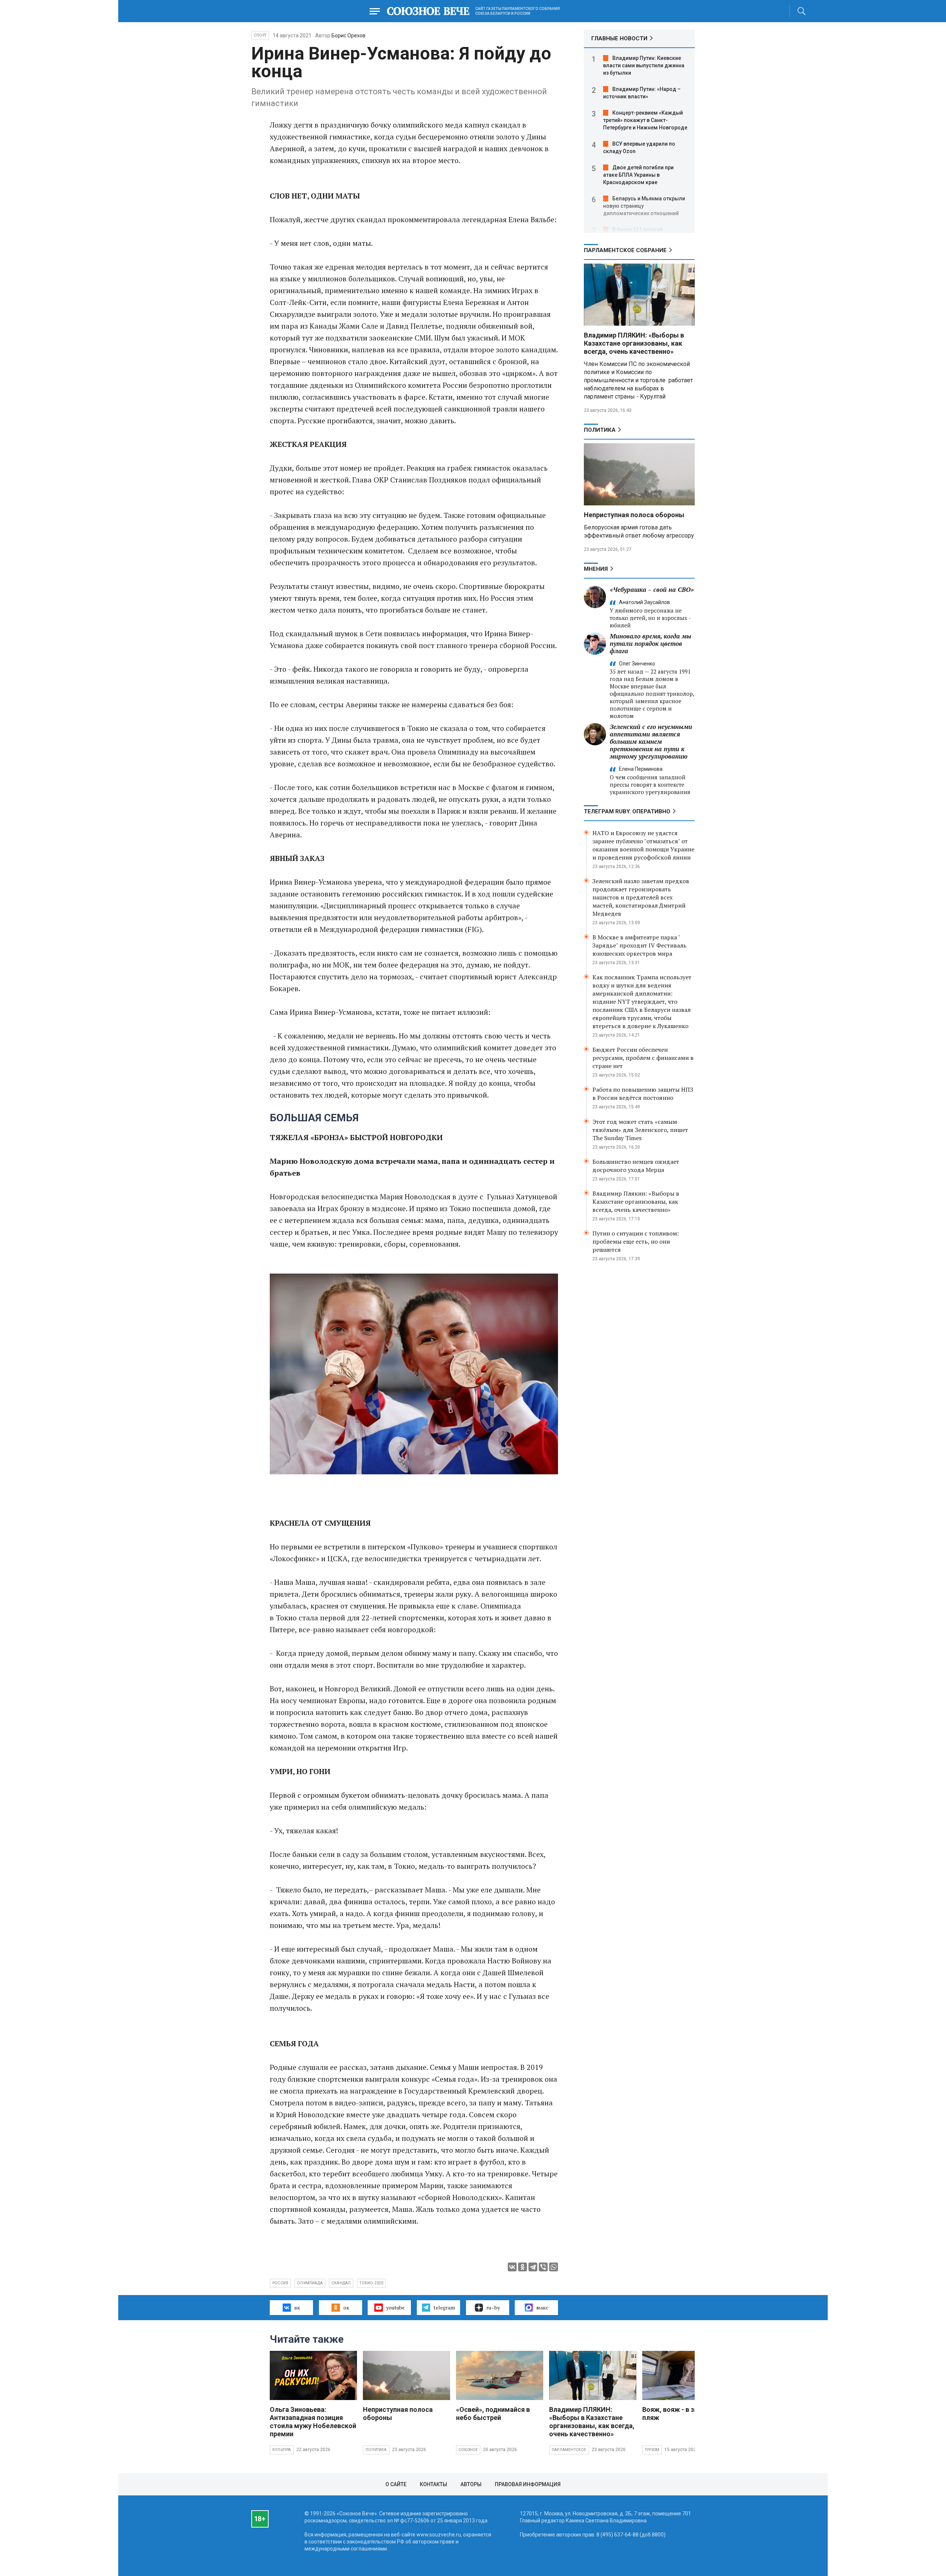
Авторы (471, 2484)
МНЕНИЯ (596, 569)
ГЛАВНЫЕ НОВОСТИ (619, 38)
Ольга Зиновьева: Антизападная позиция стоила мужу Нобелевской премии (313, 2422)
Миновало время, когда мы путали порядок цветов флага (651, 643)
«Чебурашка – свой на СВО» (652, 589)
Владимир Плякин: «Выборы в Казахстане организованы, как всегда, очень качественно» (636, 1201)
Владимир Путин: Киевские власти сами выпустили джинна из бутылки (644, 65)
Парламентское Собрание (625, 250)
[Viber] (543, 2267)
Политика (600, 430)
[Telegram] (533, 2267)
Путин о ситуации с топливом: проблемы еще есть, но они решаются (636, 1241)
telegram (444, 2307)
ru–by (493, 2307)
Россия (280, 2283)
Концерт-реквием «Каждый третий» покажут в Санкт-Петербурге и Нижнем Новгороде (645, 120)
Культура (282, 2450)
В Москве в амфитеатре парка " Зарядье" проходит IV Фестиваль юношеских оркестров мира (639, 945)
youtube (395, 2307)
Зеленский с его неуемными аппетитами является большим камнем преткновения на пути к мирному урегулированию (651, 741)
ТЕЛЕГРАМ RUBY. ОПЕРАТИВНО (627, 811)
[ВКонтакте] (512, 2267)
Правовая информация (528, 2484)
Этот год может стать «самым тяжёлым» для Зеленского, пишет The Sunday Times (640, 1130)
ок (346, 2307)
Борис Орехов (348, 35)
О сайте (396, 2484)
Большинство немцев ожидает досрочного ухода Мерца (636, 1166)
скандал (341, 2283)
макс (542, 2307)
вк (297, 2307)
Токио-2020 (371, 2283)
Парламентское (569, 2450)
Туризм (652, 2450)
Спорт (260, 35)
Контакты (433, 2484)
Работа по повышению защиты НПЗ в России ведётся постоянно (643, 1094)
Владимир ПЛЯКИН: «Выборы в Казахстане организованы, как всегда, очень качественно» (634, 343)
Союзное (468, 2450)
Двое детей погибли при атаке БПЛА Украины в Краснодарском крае (638, 175)
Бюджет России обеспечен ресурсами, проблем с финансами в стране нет (643, 1058)
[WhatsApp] (554, 2267)
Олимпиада (310, 2283)
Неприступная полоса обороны (634, 515)
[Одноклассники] (523, 2267)
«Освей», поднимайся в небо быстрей (493, 2414)
